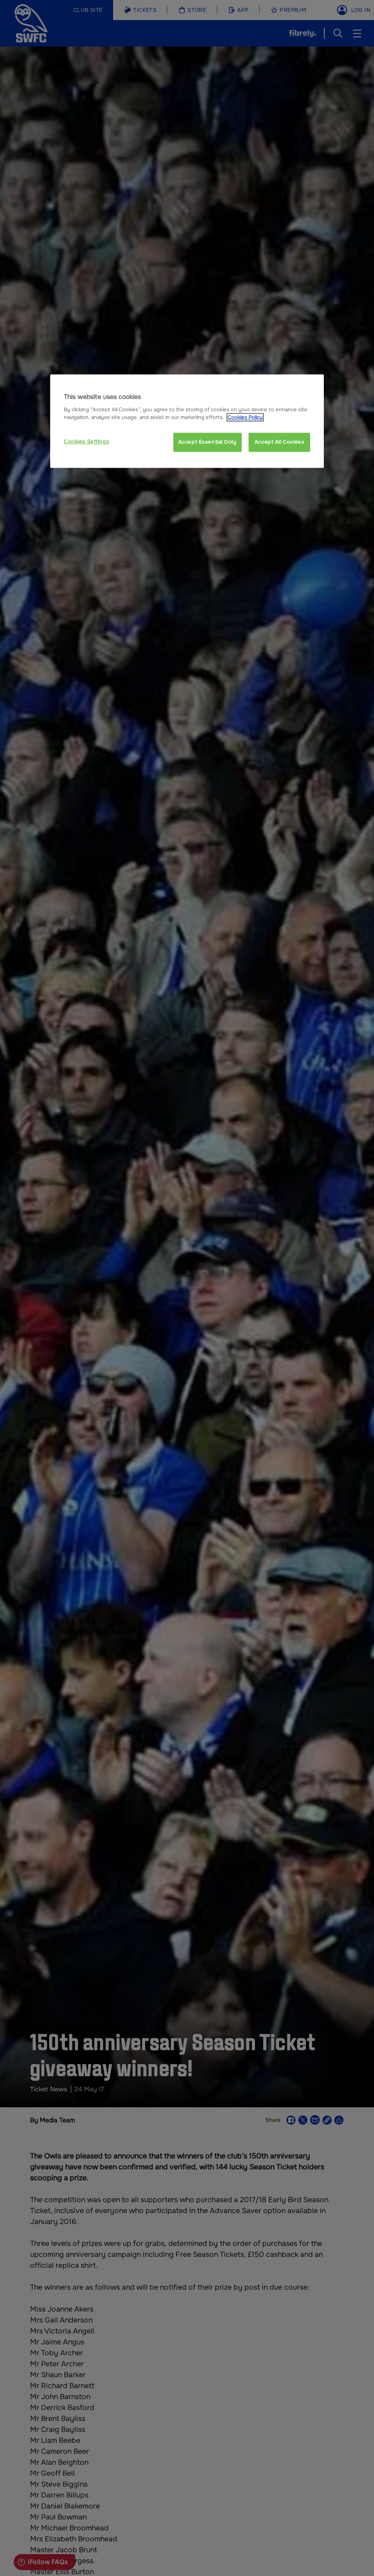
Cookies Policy (245, 417)
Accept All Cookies (279, 442)
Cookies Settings (86, 441)
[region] (187, 421)
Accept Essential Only (208, 442)
